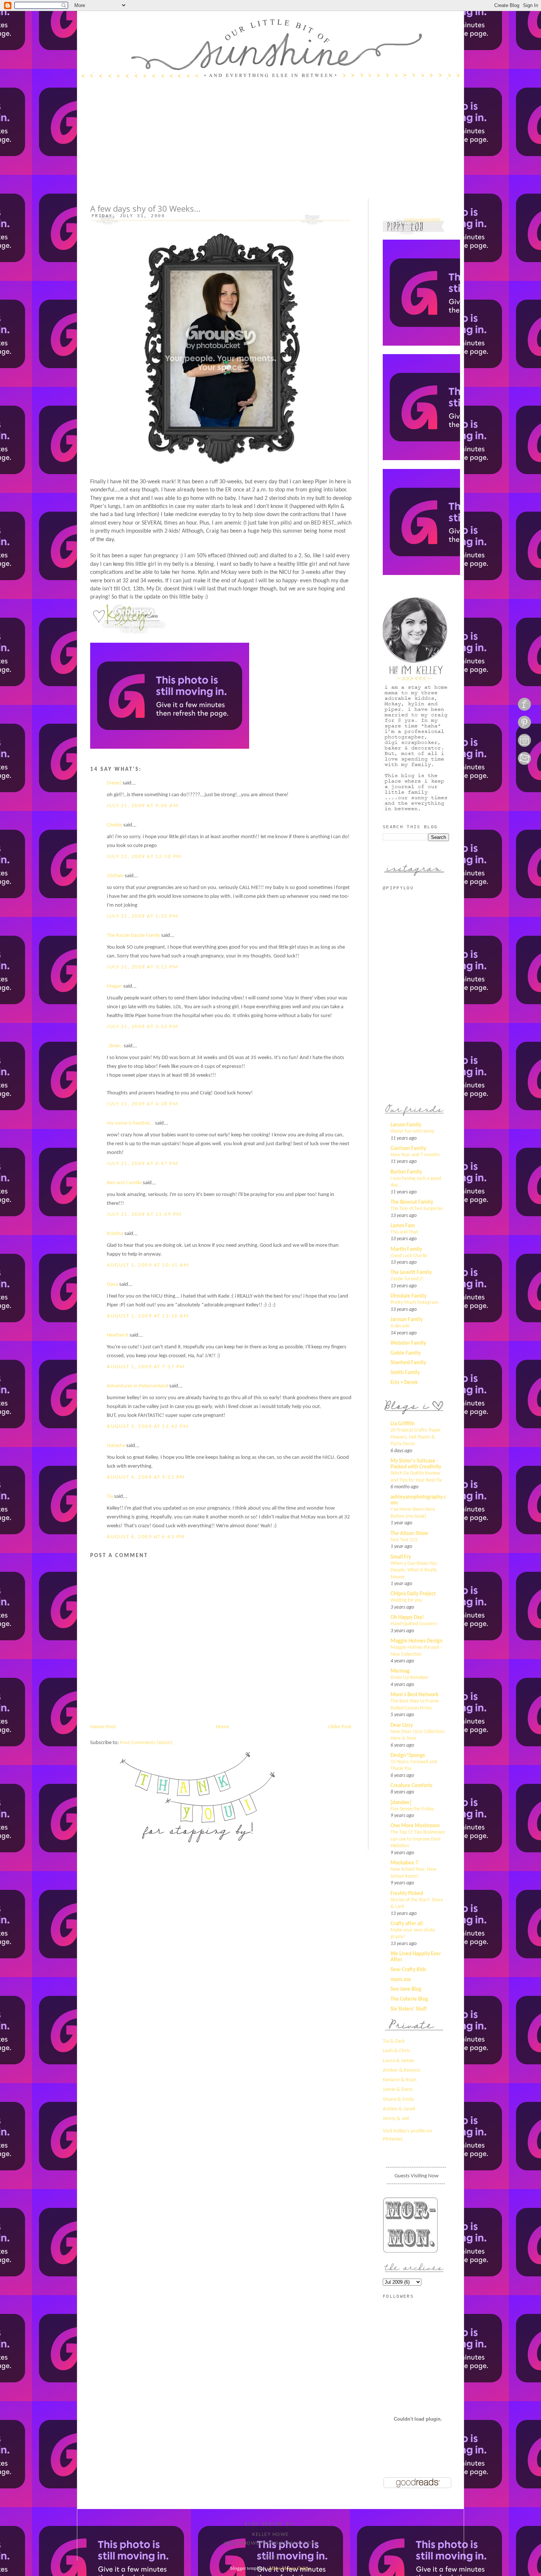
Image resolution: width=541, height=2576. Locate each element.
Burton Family (406, 1172)
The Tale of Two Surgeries (417, 1209)
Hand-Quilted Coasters (414, 1624)
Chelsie (114, 825)
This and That (404, 1232)
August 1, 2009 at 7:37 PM (146, 1367)
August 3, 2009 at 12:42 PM (148, 1427)
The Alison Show (409, 1534)
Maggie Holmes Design (416, 1641)
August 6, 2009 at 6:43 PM (146, 1537)
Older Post (340, 1727)
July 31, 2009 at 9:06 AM (143, 806)
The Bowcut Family (412, 1202)
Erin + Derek (404, 1383)
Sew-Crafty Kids (408, 1970)
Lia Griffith (402, 1424)
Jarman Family (407, 1320)
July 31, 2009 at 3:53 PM (142, 1027)
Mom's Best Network (414, 1695)
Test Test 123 (404, 1540)
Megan (114, 986)
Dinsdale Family (409, 1296)
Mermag (400, 1671)
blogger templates (248, 2568)
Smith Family (405, 1373)
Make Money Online (290, 2568)
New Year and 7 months (415, 1155)
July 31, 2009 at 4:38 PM (142, 1104)
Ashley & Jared (399, 2109)
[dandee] (401, 1803)
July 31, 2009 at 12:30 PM (144, 857)
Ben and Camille (124, 1183)
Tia (110, 1497)
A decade (400, 1326)
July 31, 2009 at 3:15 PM (142, 967)
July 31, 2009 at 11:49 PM (144, 1215)
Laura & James (399, 2061)
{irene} (114, 783)
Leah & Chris (396, 2051)
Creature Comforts (411, 1786)
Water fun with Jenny (412, 1131)
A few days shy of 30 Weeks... (145, 209)
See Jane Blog (406, 1989)
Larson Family (406, 1125)
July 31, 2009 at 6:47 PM (142, 1164)
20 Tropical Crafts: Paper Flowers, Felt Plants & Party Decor (416, 1437)
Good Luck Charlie (409, 1256)
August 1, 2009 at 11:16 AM (148, 1316)
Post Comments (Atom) (146, 1743)
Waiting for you (406, 1600)
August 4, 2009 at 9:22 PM (146, 1477)
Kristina (115, 1234)
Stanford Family (408, 1363)
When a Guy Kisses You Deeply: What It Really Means (414, 1570)
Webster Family (408, 1343)
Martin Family (406, 1250)
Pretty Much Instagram (414, 1303)
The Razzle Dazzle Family (133, 936)
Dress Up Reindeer (410, 1678)
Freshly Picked (407, 1894)
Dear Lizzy (402, 1725)
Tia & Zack (394, 2041)
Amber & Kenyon (402, 2070)
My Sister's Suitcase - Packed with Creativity (416, 1464)
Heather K (118, 1335)
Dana (112, 1285)
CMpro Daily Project (413, 1594)
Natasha (116, 1446)
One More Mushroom (415, 1826)
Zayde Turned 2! (407, 1279)
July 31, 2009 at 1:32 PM (142, 916)
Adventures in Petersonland (137, 1386)
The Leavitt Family (411, 1273)
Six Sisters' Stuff (409, 2009)
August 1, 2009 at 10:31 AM (148, 1265)
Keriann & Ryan (400, 2080)
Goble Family (406, 1353)
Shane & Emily (398, 2099)
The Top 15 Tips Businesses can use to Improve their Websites (418, 1839)
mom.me (401, 1980)
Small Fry (401, 1557)
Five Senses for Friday (412, 1809)
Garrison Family (408, 1149)
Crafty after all (407, 1924)
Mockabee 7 (404, 1863)
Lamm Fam (403, 1226)
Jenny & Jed (396, 2119)
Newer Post (103, 1727)
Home (222, 1727)
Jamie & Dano (398, 2090)
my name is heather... (130, 1123)
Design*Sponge (408, 1756)
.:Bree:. (115, 1046)
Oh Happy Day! (407, 1618)
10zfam (115, 876)
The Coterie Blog (409, 1999)
